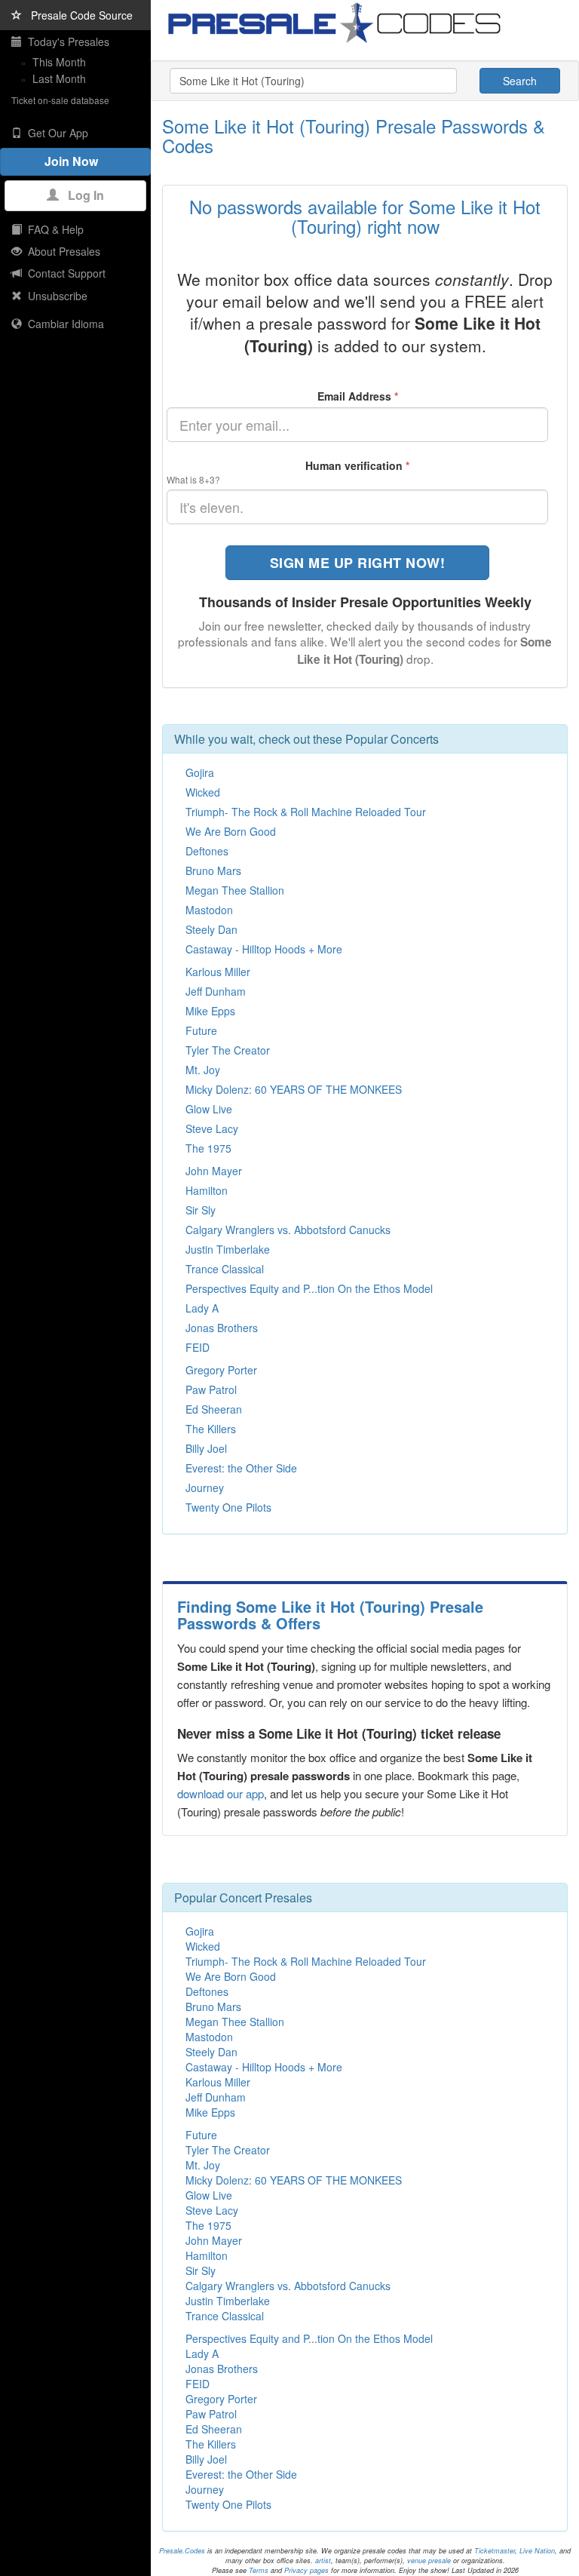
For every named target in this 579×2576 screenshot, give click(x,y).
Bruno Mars (213, 870)
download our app (221, 1793)
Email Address (358, 396)
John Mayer (214, 1171)
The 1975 (208, 1148)
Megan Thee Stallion (235, 890)
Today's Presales (66, 41)
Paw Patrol (211, 1389)
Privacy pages (306, 2570)
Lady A (202, 1308)
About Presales (61, 251)
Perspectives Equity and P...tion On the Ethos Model (309, 1288)
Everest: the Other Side (241, 1468)
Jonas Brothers (222, 1328)
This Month (59, 62)
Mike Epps (210, 1011)
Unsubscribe (55, 296)
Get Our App (55, 133)
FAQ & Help (53, 229)
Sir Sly (201, 1210)
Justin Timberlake (228, 1249)
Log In (81, 195)
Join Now (76, 161)
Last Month (59, 78)
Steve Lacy (212, 1128)
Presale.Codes (182, 2551)
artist (323, 2561)
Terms (259, 2570)
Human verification (357, 465)
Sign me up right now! (358, 563)
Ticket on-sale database (60, 100)
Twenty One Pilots (228, 1507)
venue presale (429, 2561)
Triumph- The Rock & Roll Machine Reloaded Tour (306, 812)
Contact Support (64, 273)
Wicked (203, 792)
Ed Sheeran (214, 1409)
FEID (198, 1347)
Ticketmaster (495, 2551)
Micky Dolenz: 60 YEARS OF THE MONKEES (294, 1089)
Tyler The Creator (228, 1050)
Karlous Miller (218, 972)
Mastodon (209, 910)
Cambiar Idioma (63, 324)
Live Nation (537, 2551)
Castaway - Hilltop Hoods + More (264, 949)
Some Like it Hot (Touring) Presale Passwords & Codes (354, 135)
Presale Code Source (77, 15)
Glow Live (209, 1109)
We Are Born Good (231, 831)
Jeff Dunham (216, 991)
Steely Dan (211, 929)
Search (520, 81)
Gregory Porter (221, 1370)
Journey (205, 1488)
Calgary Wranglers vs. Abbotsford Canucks (288, 1230)
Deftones (207, 851)
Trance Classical (225, 1269)
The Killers (211, 1429)
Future (201, 1030)
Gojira (200, 772)
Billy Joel (206, 1448)
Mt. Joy (203, 1070)
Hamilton (207, 1190)
